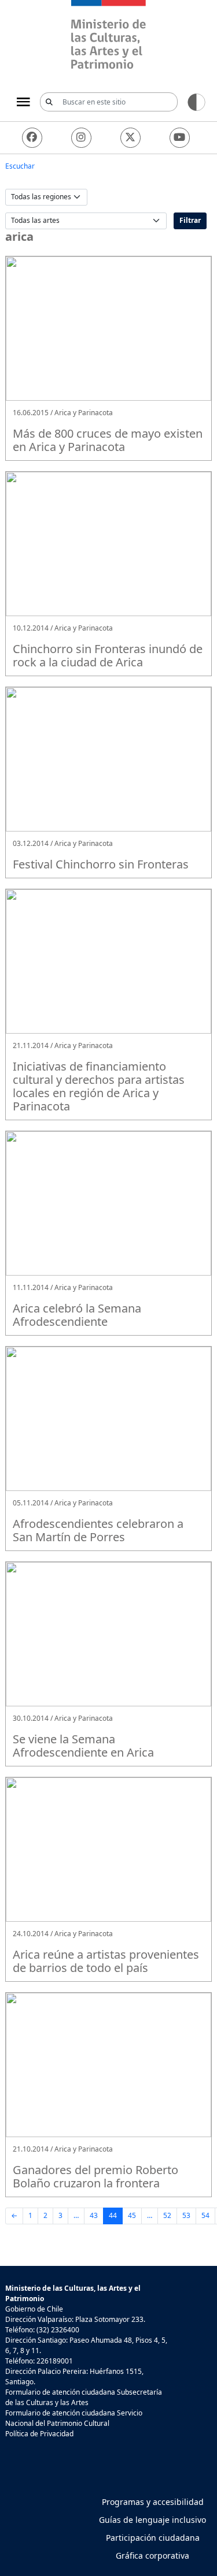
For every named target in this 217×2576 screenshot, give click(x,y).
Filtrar (190, 220)
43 (94, 2215)
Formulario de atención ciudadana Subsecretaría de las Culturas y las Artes (84, 2397)
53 (186, 2215)
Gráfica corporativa (152, 2556)
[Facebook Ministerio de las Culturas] (32, 138)
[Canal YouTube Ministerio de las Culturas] (180, 138)
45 (132, 2215)
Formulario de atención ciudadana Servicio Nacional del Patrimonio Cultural (74, 2418)
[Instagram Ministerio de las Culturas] (81, 138)
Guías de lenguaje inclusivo (152, 2520)
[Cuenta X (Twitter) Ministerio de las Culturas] (130, 138)
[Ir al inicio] (108, 36)
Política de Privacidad (39, 2434)
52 (167, 2215)
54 (205, 2215)
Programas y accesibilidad (153, 2502)
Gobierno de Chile (34, 2309)
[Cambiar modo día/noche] (196, 101)
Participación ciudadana (153, 2538)
